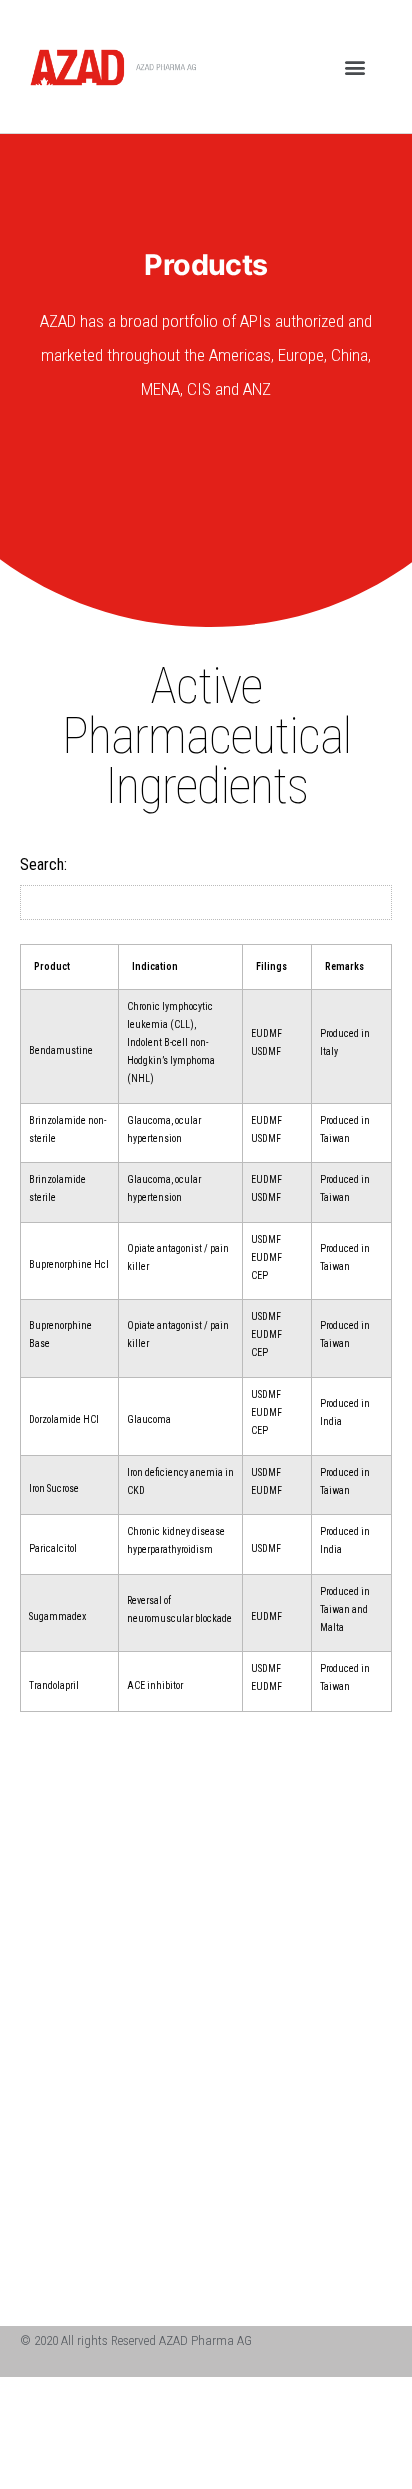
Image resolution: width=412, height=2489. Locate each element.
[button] (355, 66)
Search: (43, 864)
